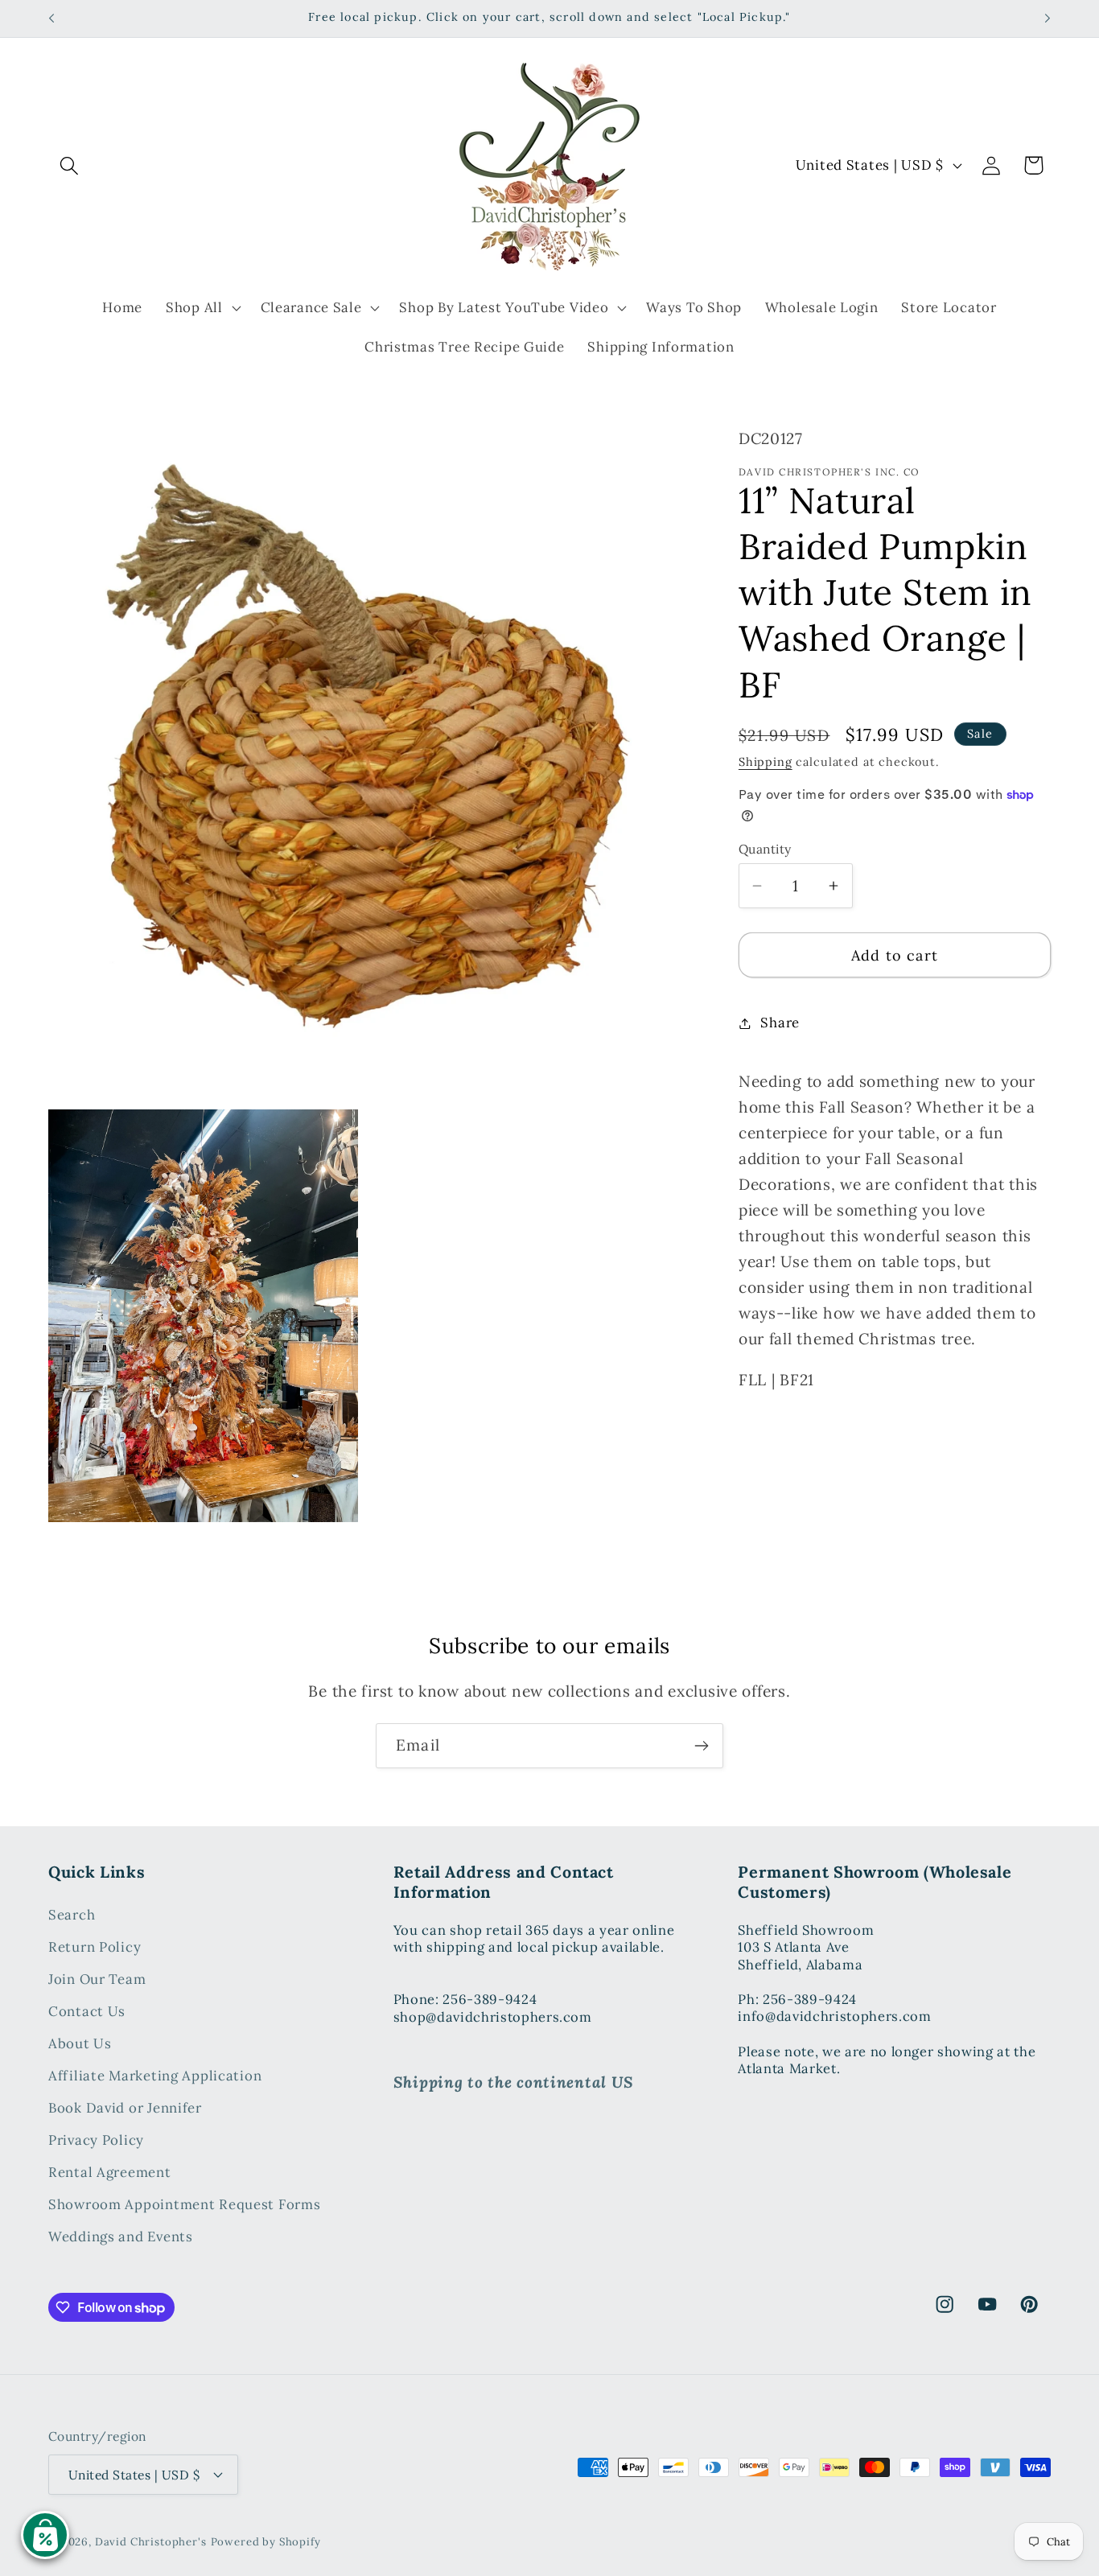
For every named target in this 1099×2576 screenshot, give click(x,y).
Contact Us (87, 2012)
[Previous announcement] (51, 19)
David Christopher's (151, 2541)
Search (72, 1916)
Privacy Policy (96, 2141)
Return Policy (95, 1948)
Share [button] (780, 1023)
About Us (80, 2044)
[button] (70, 165)
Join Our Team (97, 1980)
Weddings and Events (121, 2237)
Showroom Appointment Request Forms (184, 2205)
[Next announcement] (1048, 19)
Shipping (766, 762)
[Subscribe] (701, 1746)
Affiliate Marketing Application (155, 2076)
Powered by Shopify (266, 2541)
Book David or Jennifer (125, 2109)
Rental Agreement (110, 2173)
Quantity (765, 849)
